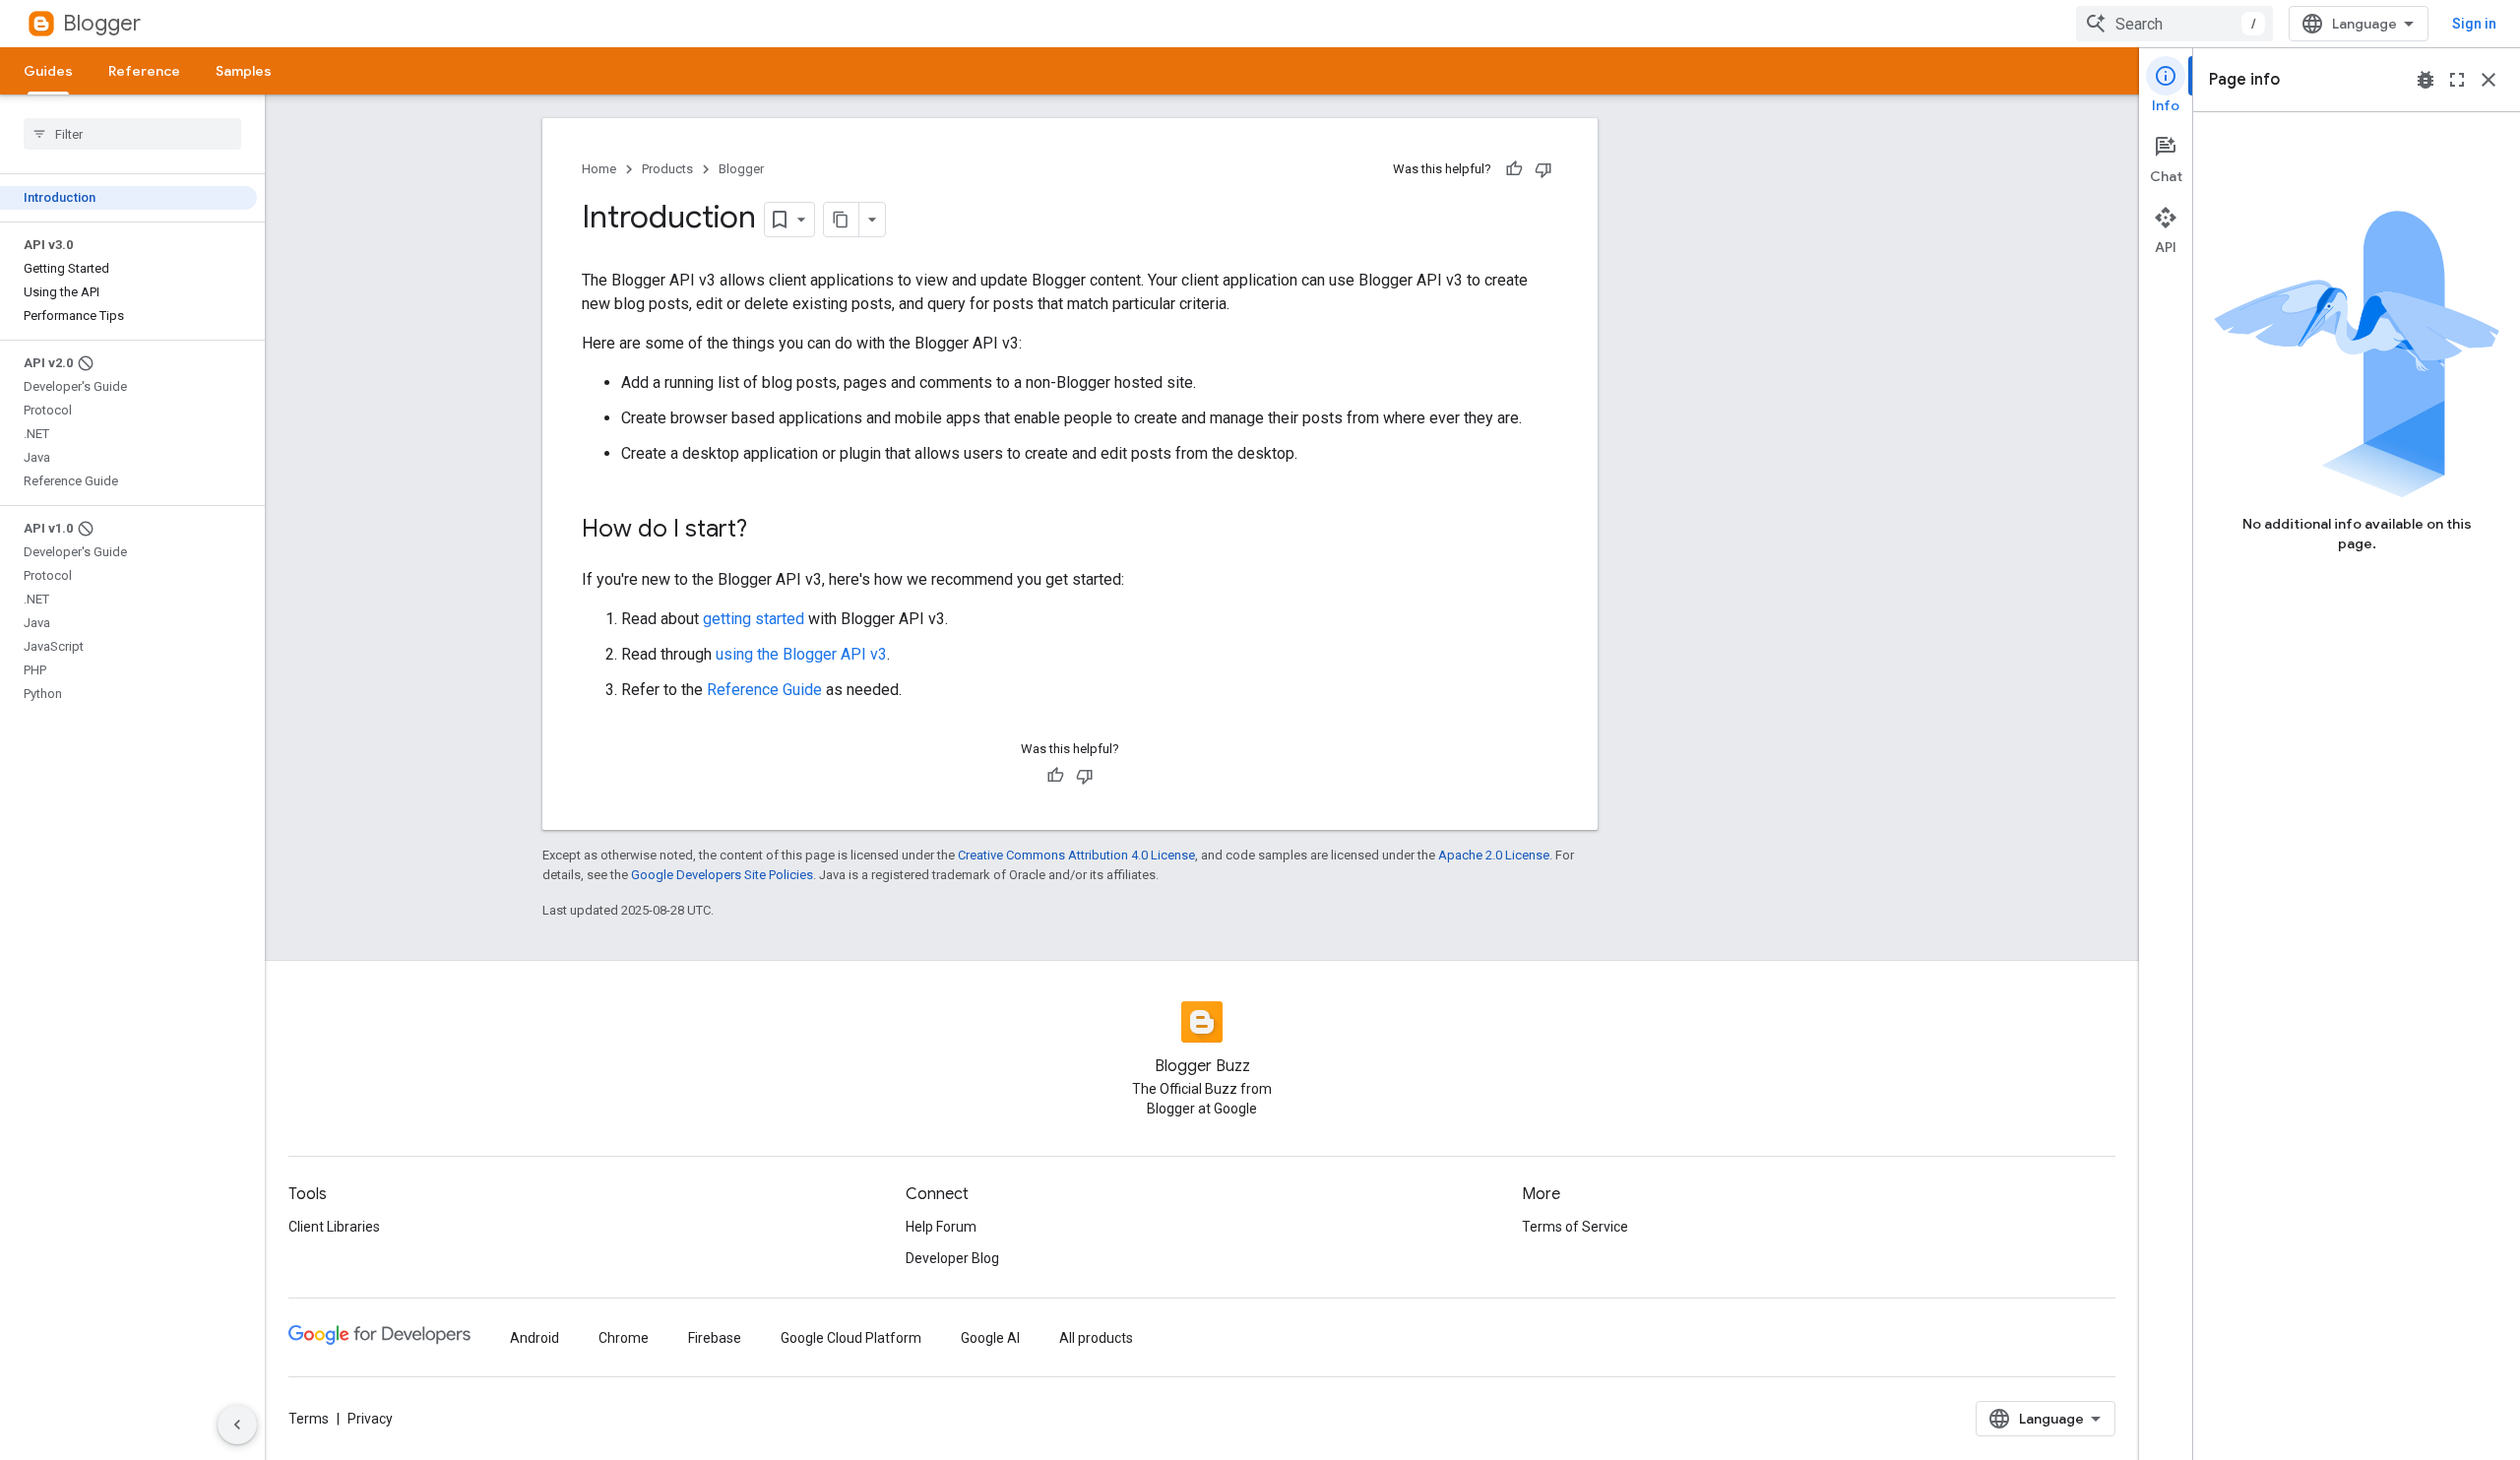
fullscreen (2457, 80)
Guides (48, 71)
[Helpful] (1514, 169)
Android (535, 1338)
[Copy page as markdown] (842, 220)
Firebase (715, 1338)
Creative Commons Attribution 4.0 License (1076, 855)
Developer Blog (952, 1258)
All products (1096, 1338)
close (2488, 80)
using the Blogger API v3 (801, 654)
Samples (244, 71)
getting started (754, 619)
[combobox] (2174, 24)
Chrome (624, 1338)
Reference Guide (764, 690)
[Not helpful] (1543, 169)
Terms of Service (1575, 1227)
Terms (309, 1419)
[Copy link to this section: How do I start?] (767, 531)
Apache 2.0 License (1494, 855)
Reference (144, 71)
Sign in (2474, 24)
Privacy (370, 1419)
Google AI (990, 1338)
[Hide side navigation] (237, 1425)
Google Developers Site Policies (722, 875)
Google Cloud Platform (851, 1338)
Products (667, 169)
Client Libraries (334, 1227)
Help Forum (941, 1227)
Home (599, 169)
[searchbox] (132, 134)
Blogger (102, 23)
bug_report (2425, 80)
